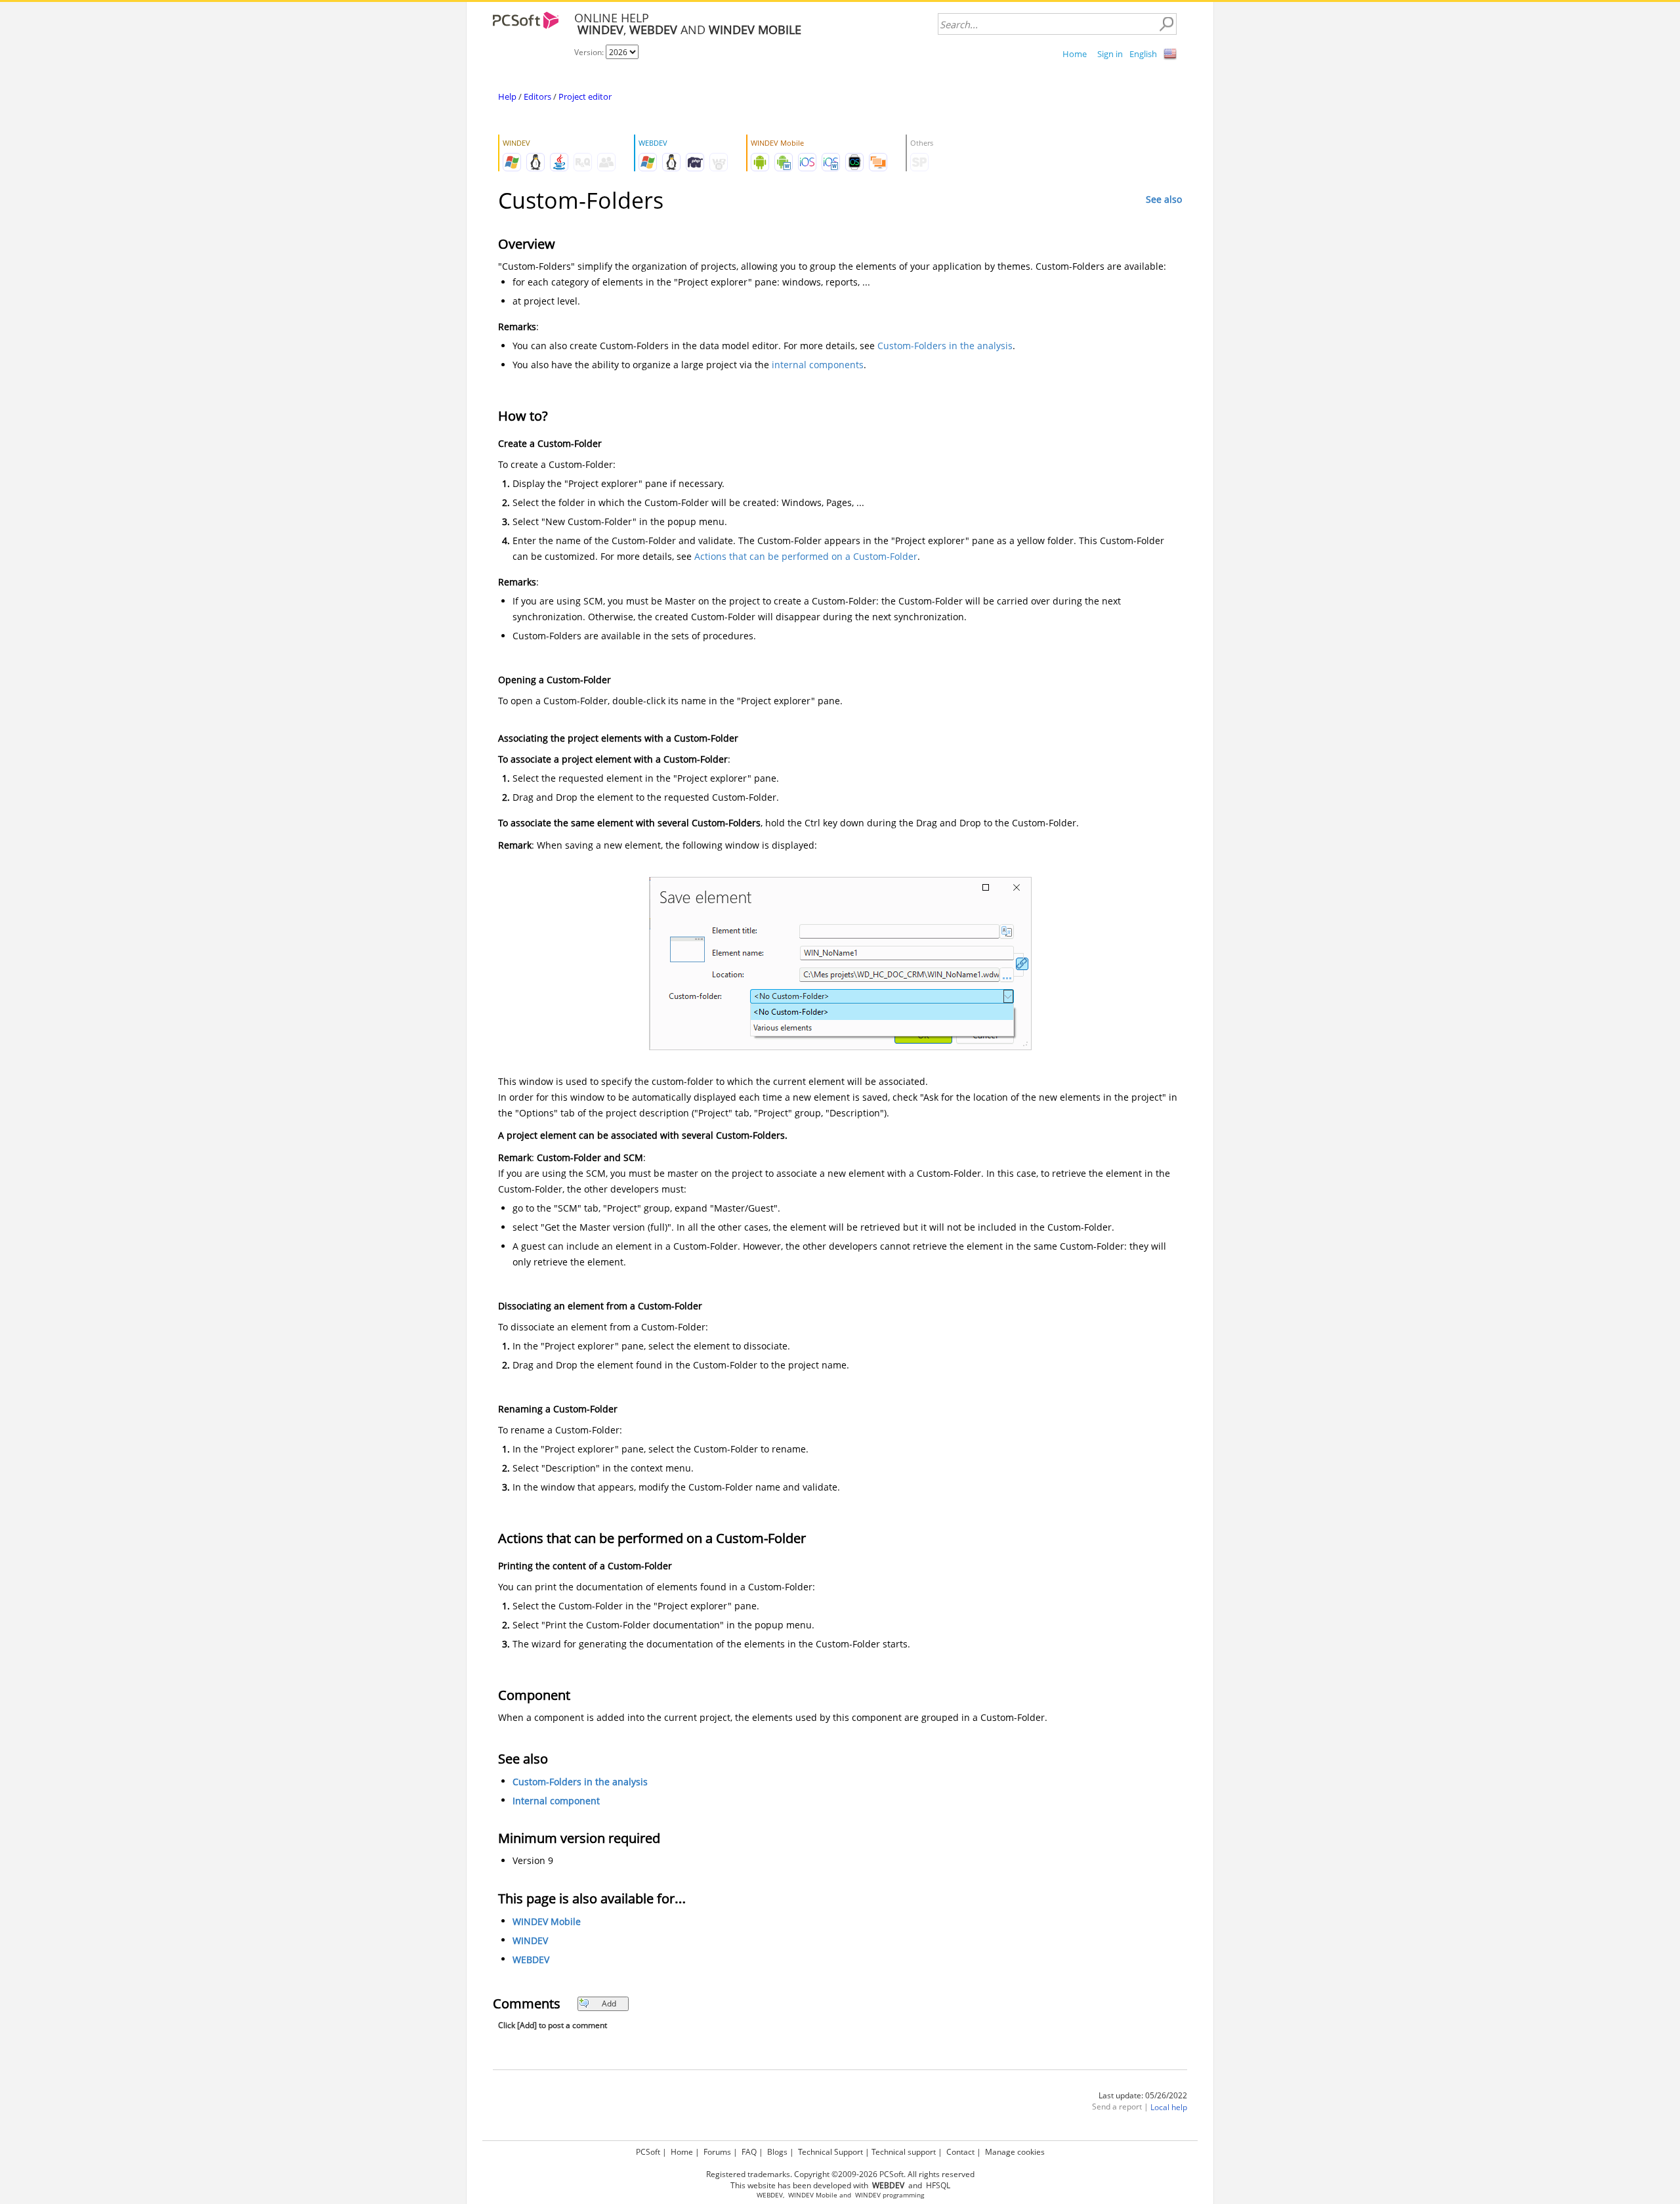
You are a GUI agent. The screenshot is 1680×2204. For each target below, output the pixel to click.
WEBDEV (531, 1960)
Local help (1169, 2107)
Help (507, 96)
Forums (717, 2152)
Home (1075, 54)
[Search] (1166, 24)
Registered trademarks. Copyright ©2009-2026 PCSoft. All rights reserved (840, 2174)
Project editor (585, 96)
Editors (537, 96)
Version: (590, 52)
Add (609, 2003)
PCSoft (648, 2152)
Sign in (1110, 54)
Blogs (777, 2152)
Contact (960, 2152)
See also (1164, 199)
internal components (818, 365)
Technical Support (830, 2152)
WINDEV (530, 1940)
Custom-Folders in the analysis (945, 346)
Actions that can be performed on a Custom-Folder (806, 556)
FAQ (749, 2152)
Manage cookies (1015, 2152)
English (1143, 54)
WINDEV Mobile (547, 1921)
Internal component (556, 1801)
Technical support (904, 2152)
